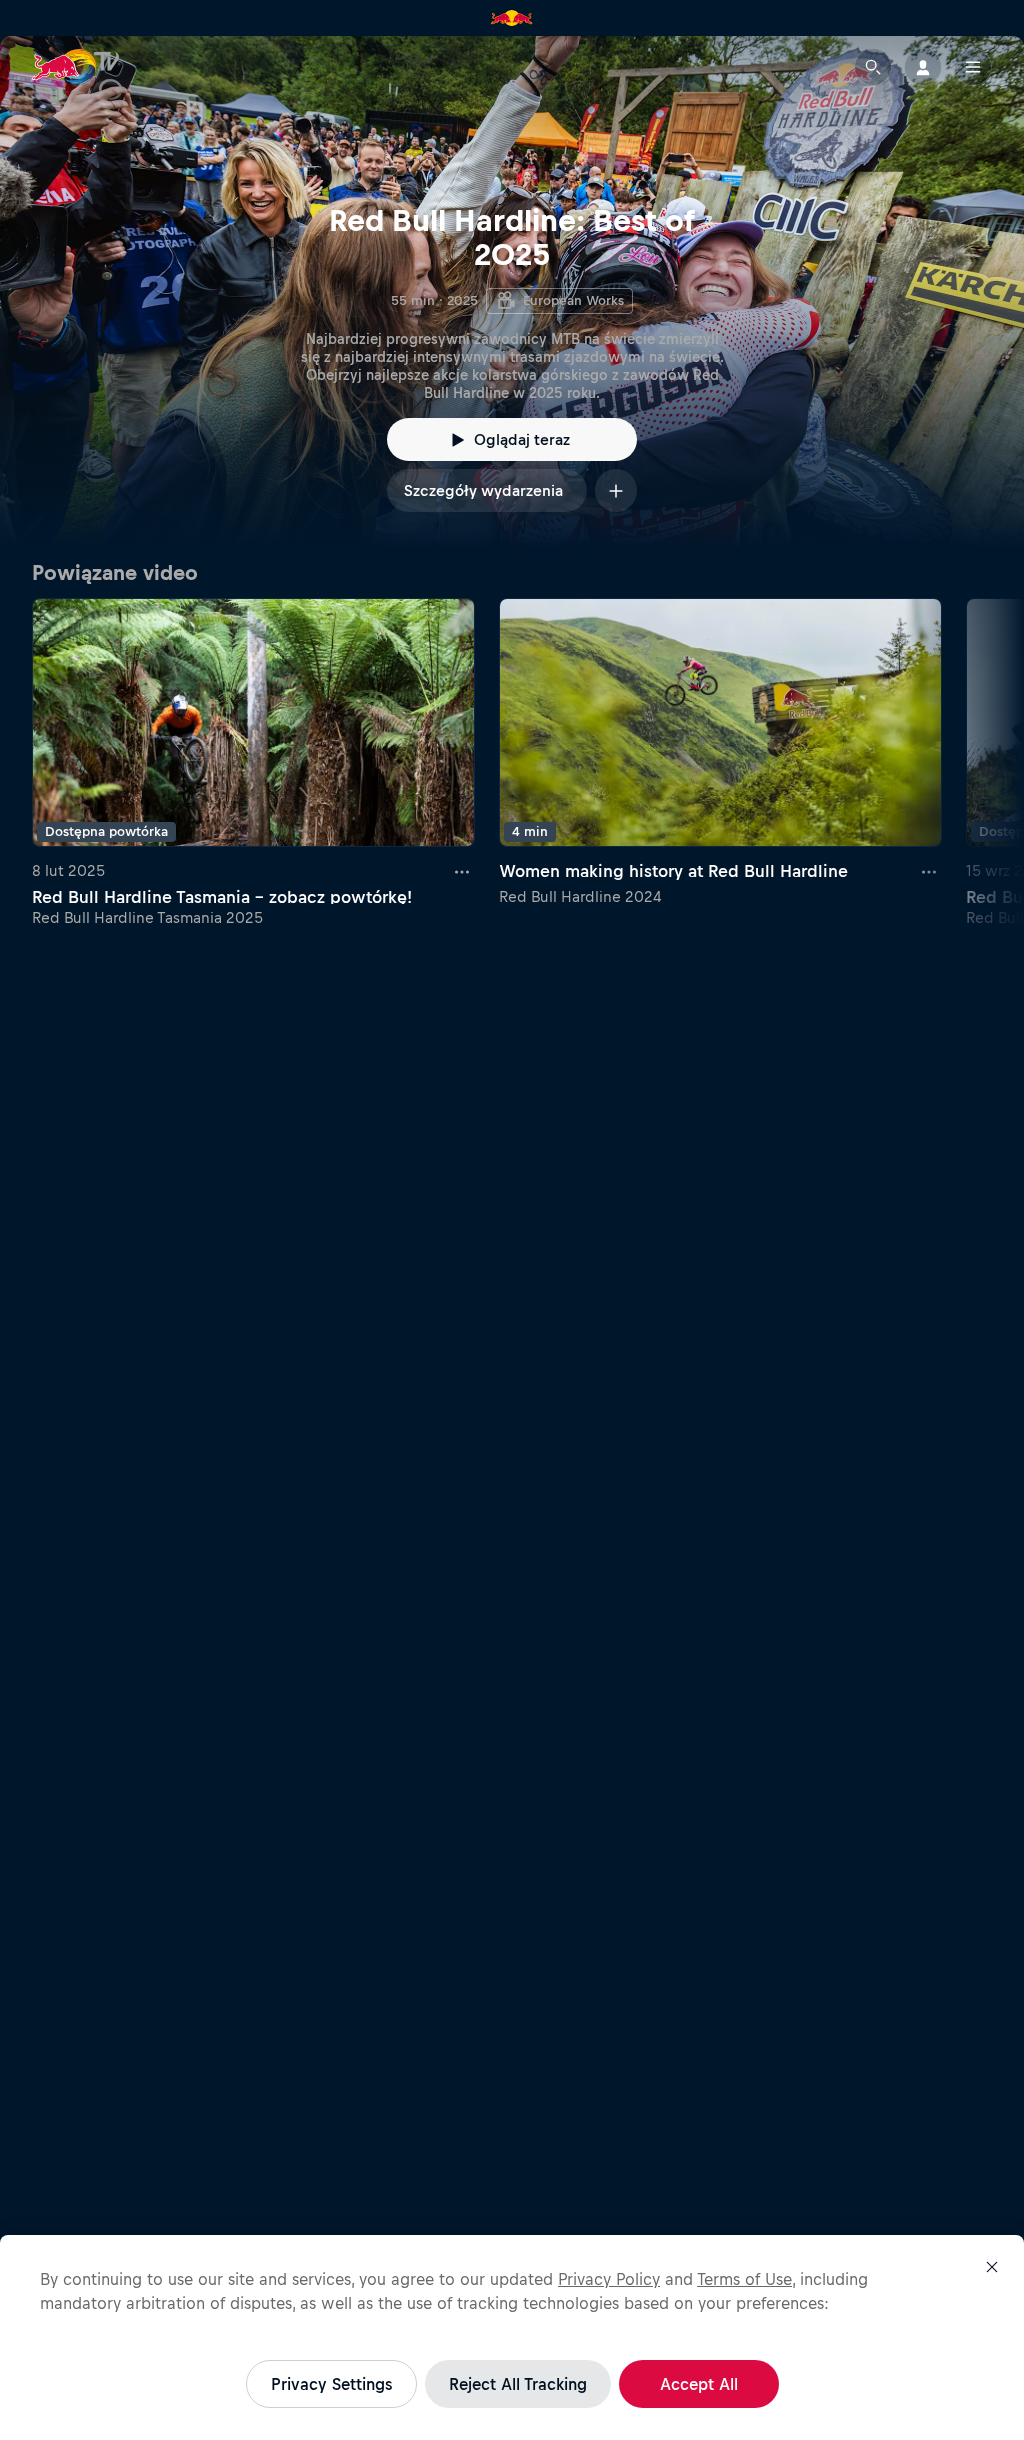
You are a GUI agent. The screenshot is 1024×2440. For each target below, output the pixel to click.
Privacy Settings (331, 2384)
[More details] (463, 871)
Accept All (699, 2384)
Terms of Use (744, 2279)
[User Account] (923, 67)
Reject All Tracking (518, 2384)
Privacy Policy (609, 2279)
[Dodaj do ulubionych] (616, 490)
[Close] (992, 2267)
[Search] (873, 67)
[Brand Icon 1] (512, 18)
